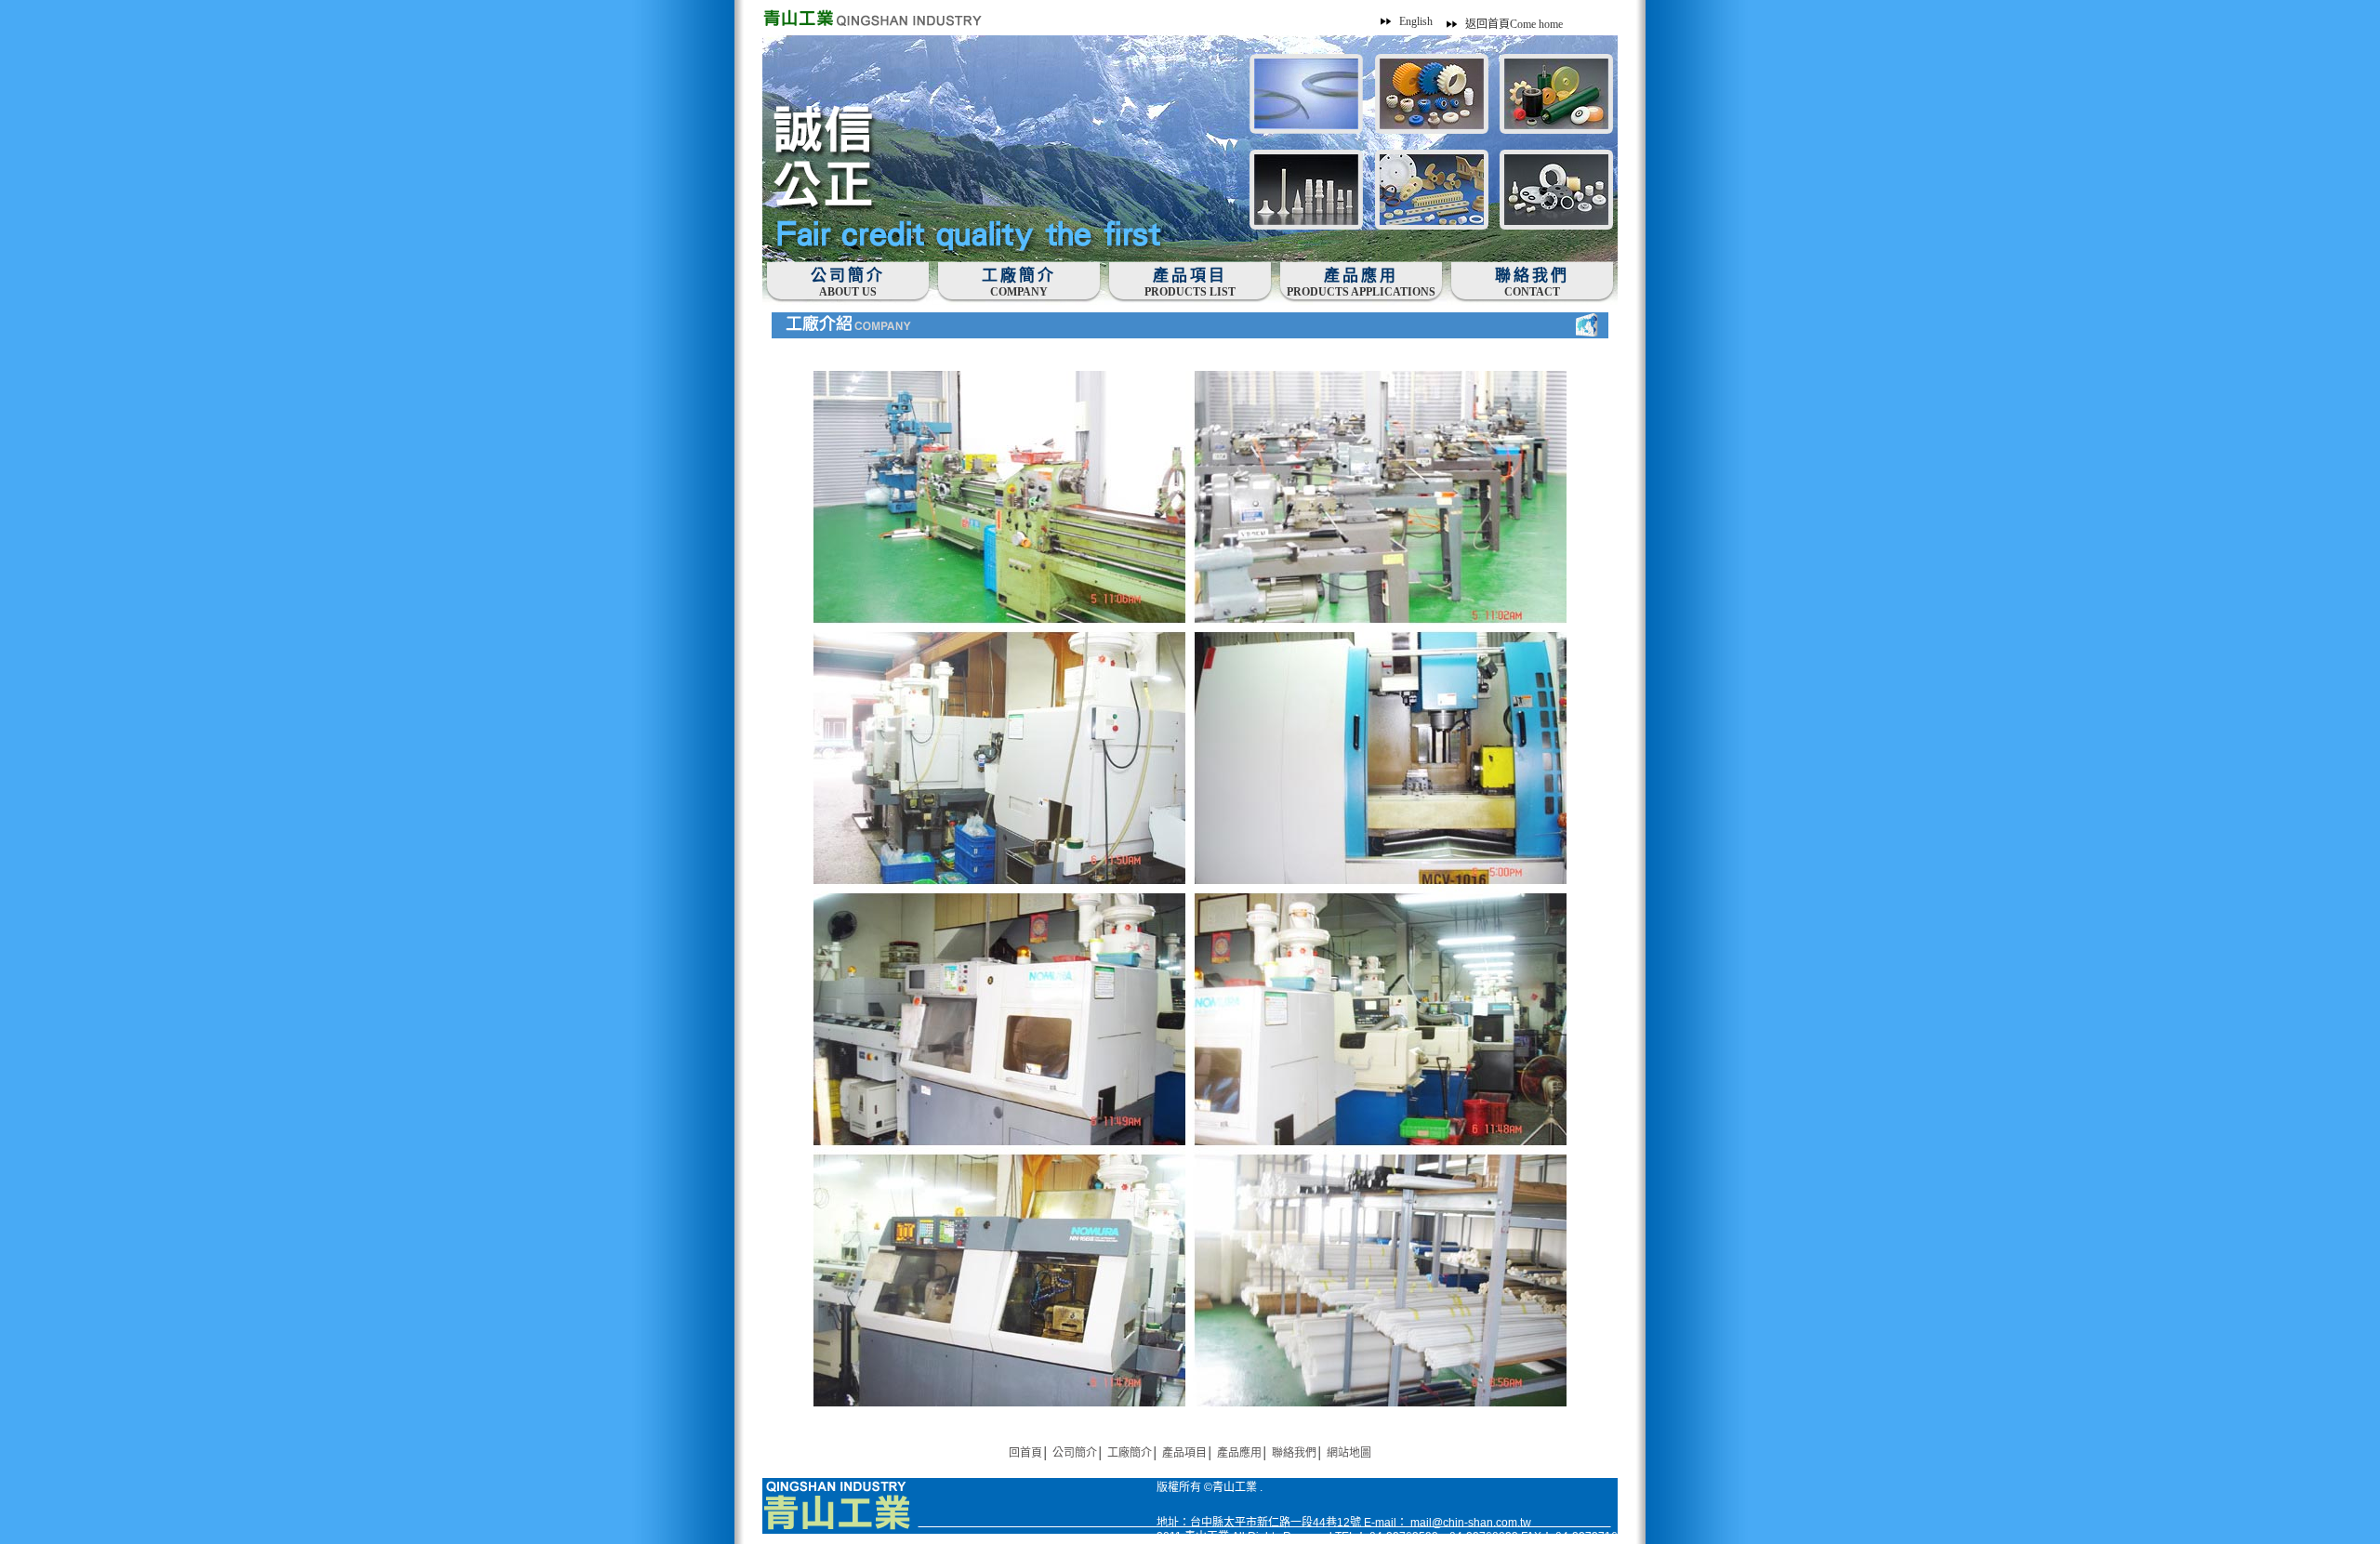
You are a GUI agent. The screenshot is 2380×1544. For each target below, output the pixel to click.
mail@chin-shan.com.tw (1471, 1523)
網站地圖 (1349, 1453)
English (1416, 21)
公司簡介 (1075, 1453)
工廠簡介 (1130, 1453)
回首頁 (1025, 1453)
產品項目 (1184, 1453)
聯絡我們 (1294, 1453)
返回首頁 (1514, 24)
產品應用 (1239, 1453)
